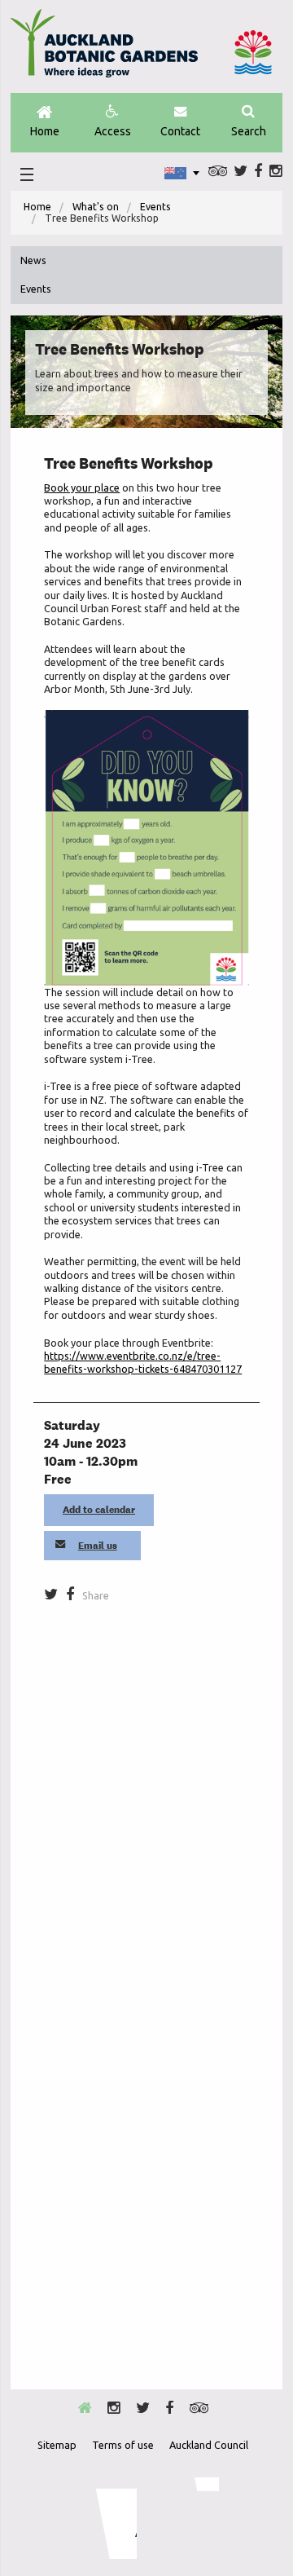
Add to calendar (99, 1510)
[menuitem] (37, 207)
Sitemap (57, 2445)
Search (249, 131)
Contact (180, 131)
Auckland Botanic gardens (104, 50)
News (33, 260)
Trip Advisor (218, 171)
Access (113, 131)
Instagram (276, 171)
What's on (96, 207)
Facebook (258, 171)
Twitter (241, 171)
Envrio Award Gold (105, 2518)
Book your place (82, 487)
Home (45, 131)
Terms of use (123, 2445)
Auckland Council (253, 52)
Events (155, 207)
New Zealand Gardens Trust (186, 2518)
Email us (98, 1546)
